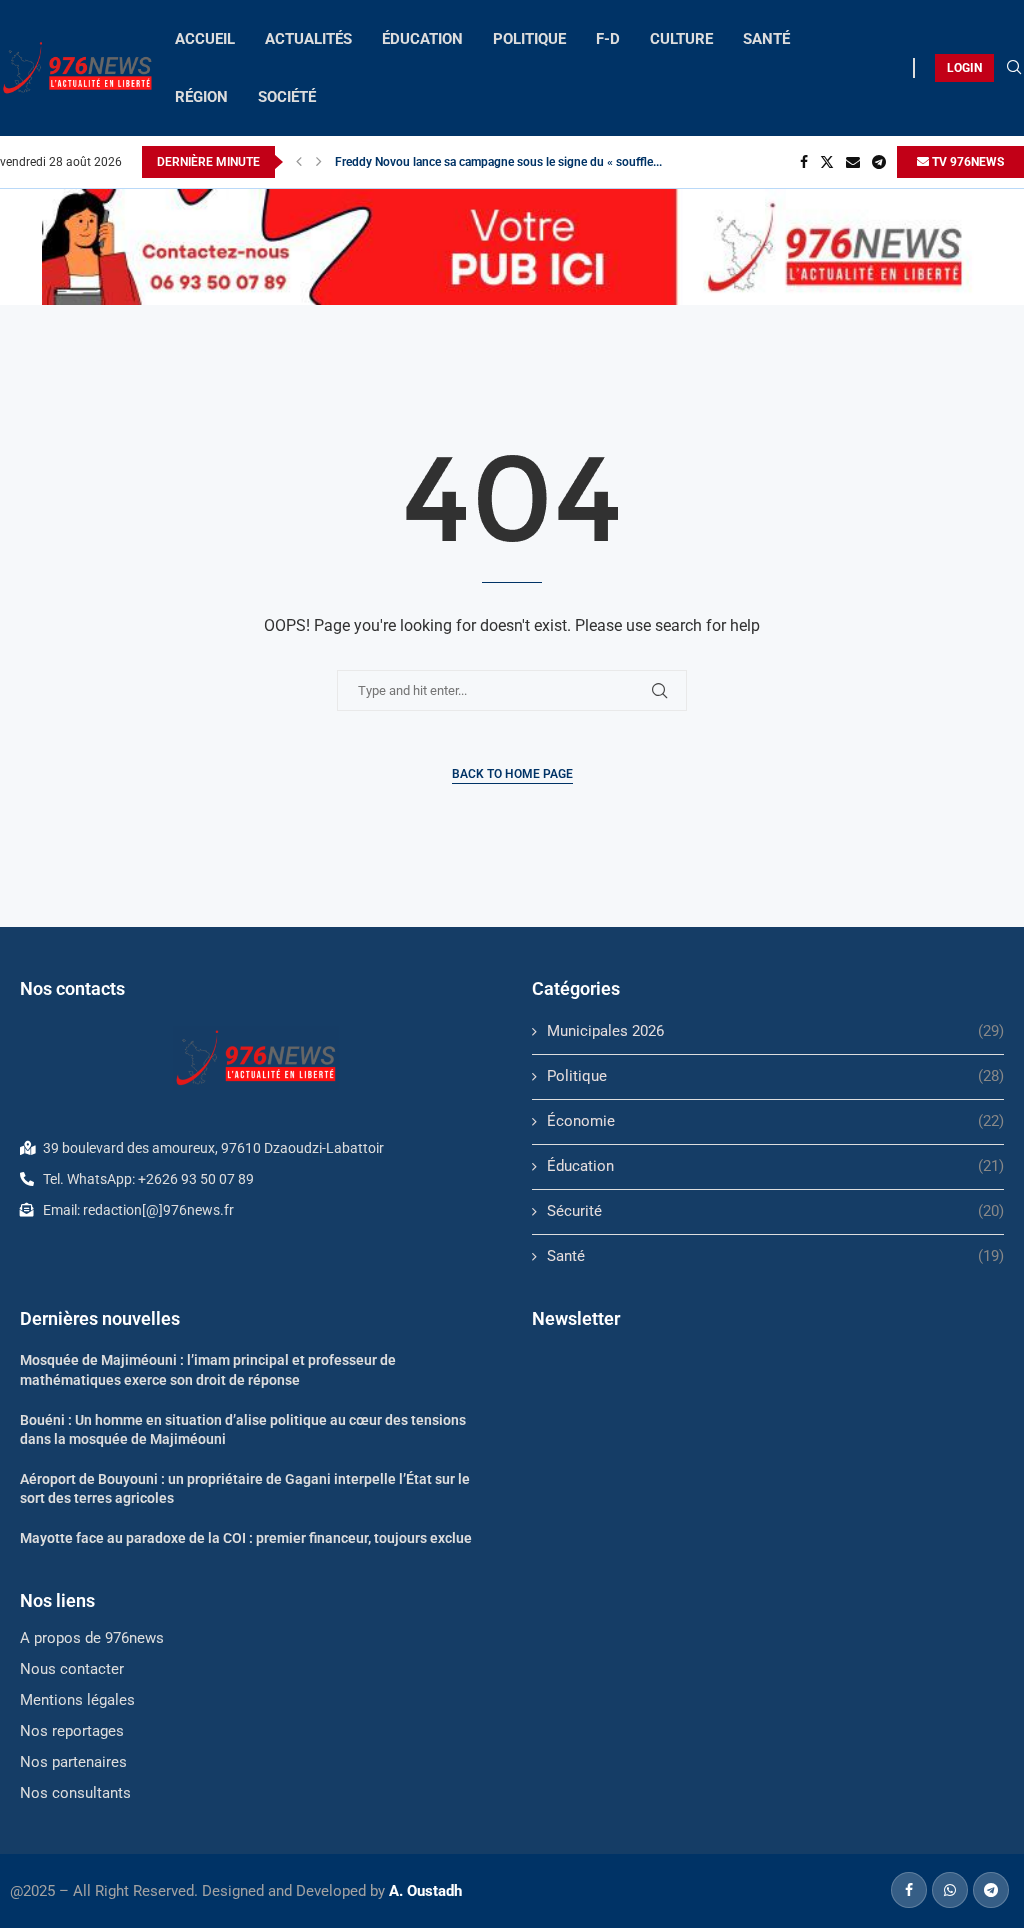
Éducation (775, 1166)
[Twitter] (827, 162)
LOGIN (964, 68)
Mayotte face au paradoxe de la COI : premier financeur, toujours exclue (246, 1538)
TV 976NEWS (966, 162)
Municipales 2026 (775, 1031)
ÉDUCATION (422, 39)
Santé (775, 1256)
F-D (608, 39)
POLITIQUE (529, 39)
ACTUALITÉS (308, 39)
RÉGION (201, 97)
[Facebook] (804, 162)
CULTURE (681, 39)
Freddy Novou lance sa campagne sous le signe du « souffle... (498, 162)
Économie (775, 1121)
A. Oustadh (425, 1891)
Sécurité (775, 1211)
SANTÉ (766, 39)
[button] (299, 162)
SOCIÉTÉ (287, 97)
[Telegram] (879, 162)
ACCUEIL (205, 39)
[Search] (1014, 68)
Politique (775, 1076)
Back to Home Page (512, 774)
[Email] (853, 162)
